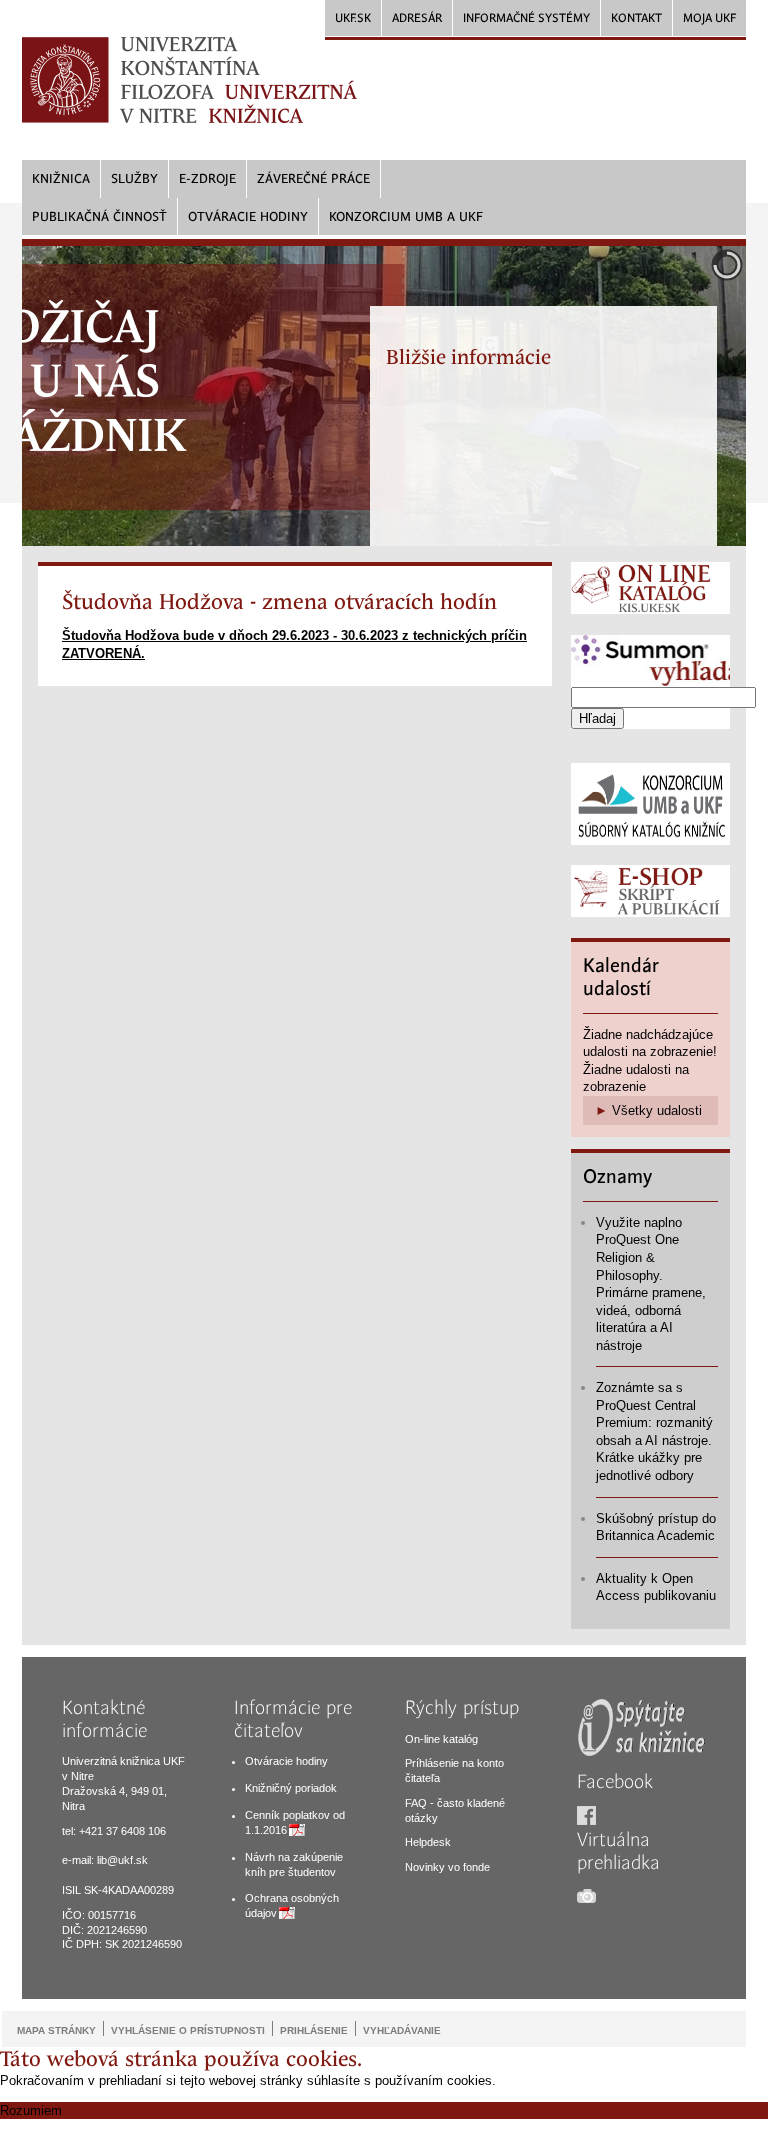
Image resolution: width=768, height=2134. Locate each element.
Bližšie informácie (468, 357)
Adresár (417, 18)
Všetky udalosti (657, 1110)
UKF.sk (353, 18)
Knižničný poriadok (291, 1788)
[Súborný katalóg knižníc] (650, 840)
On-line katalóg (441, 1739)
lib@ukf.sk (122, 1860)
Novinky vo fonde (447, 1867)
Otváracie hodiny (286, 1761)
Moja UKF (709, 18)
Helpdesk (428, 1842)
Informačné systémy (526, 18)
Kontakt (636, 18)
